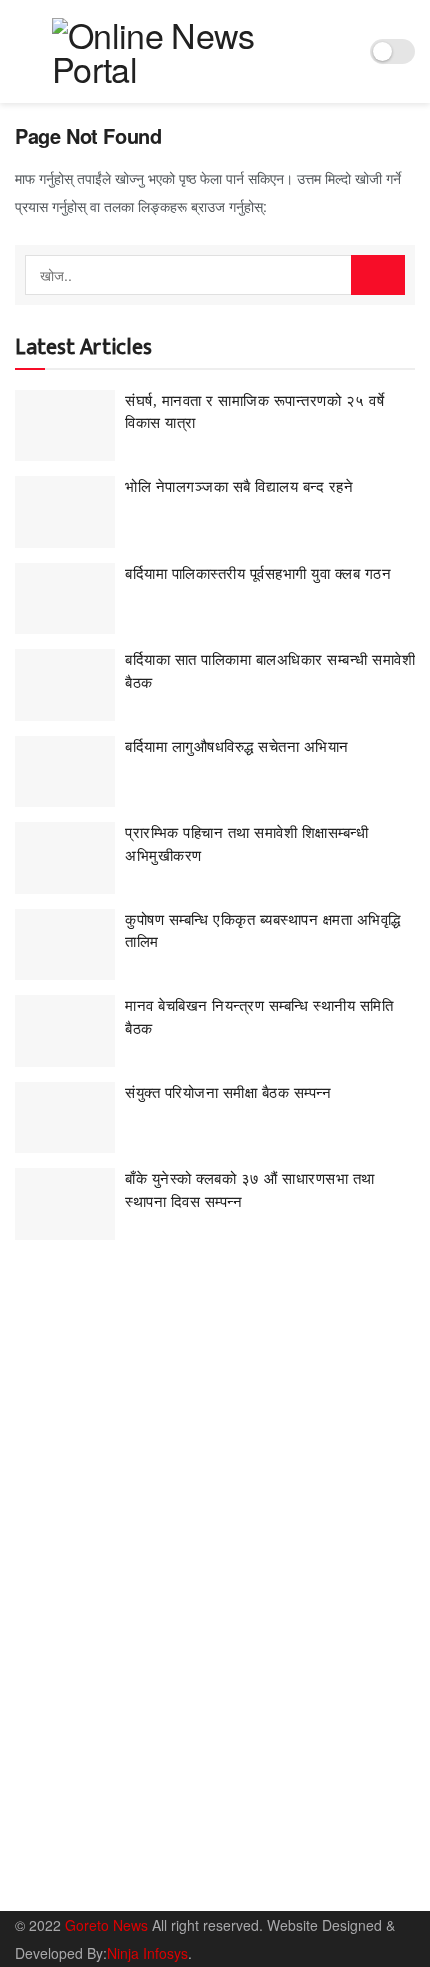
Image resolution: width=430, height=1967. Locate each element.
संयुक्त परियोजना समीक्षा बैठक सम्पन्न (228, 1093)
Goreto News (108, 1925)
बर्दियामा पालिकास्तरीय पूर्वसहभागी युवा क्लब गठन (258, 574)
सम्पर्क (110, 1883)
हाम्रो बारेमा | (45, 1883)
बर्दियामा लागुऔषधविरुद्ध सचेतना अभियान (237, 747)
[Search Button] (378, 275)
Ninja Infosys (147, 1953)
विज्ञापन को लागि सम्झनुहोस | (212, 1883)
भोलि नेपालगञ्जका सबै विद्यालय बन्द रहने (239, 487)
